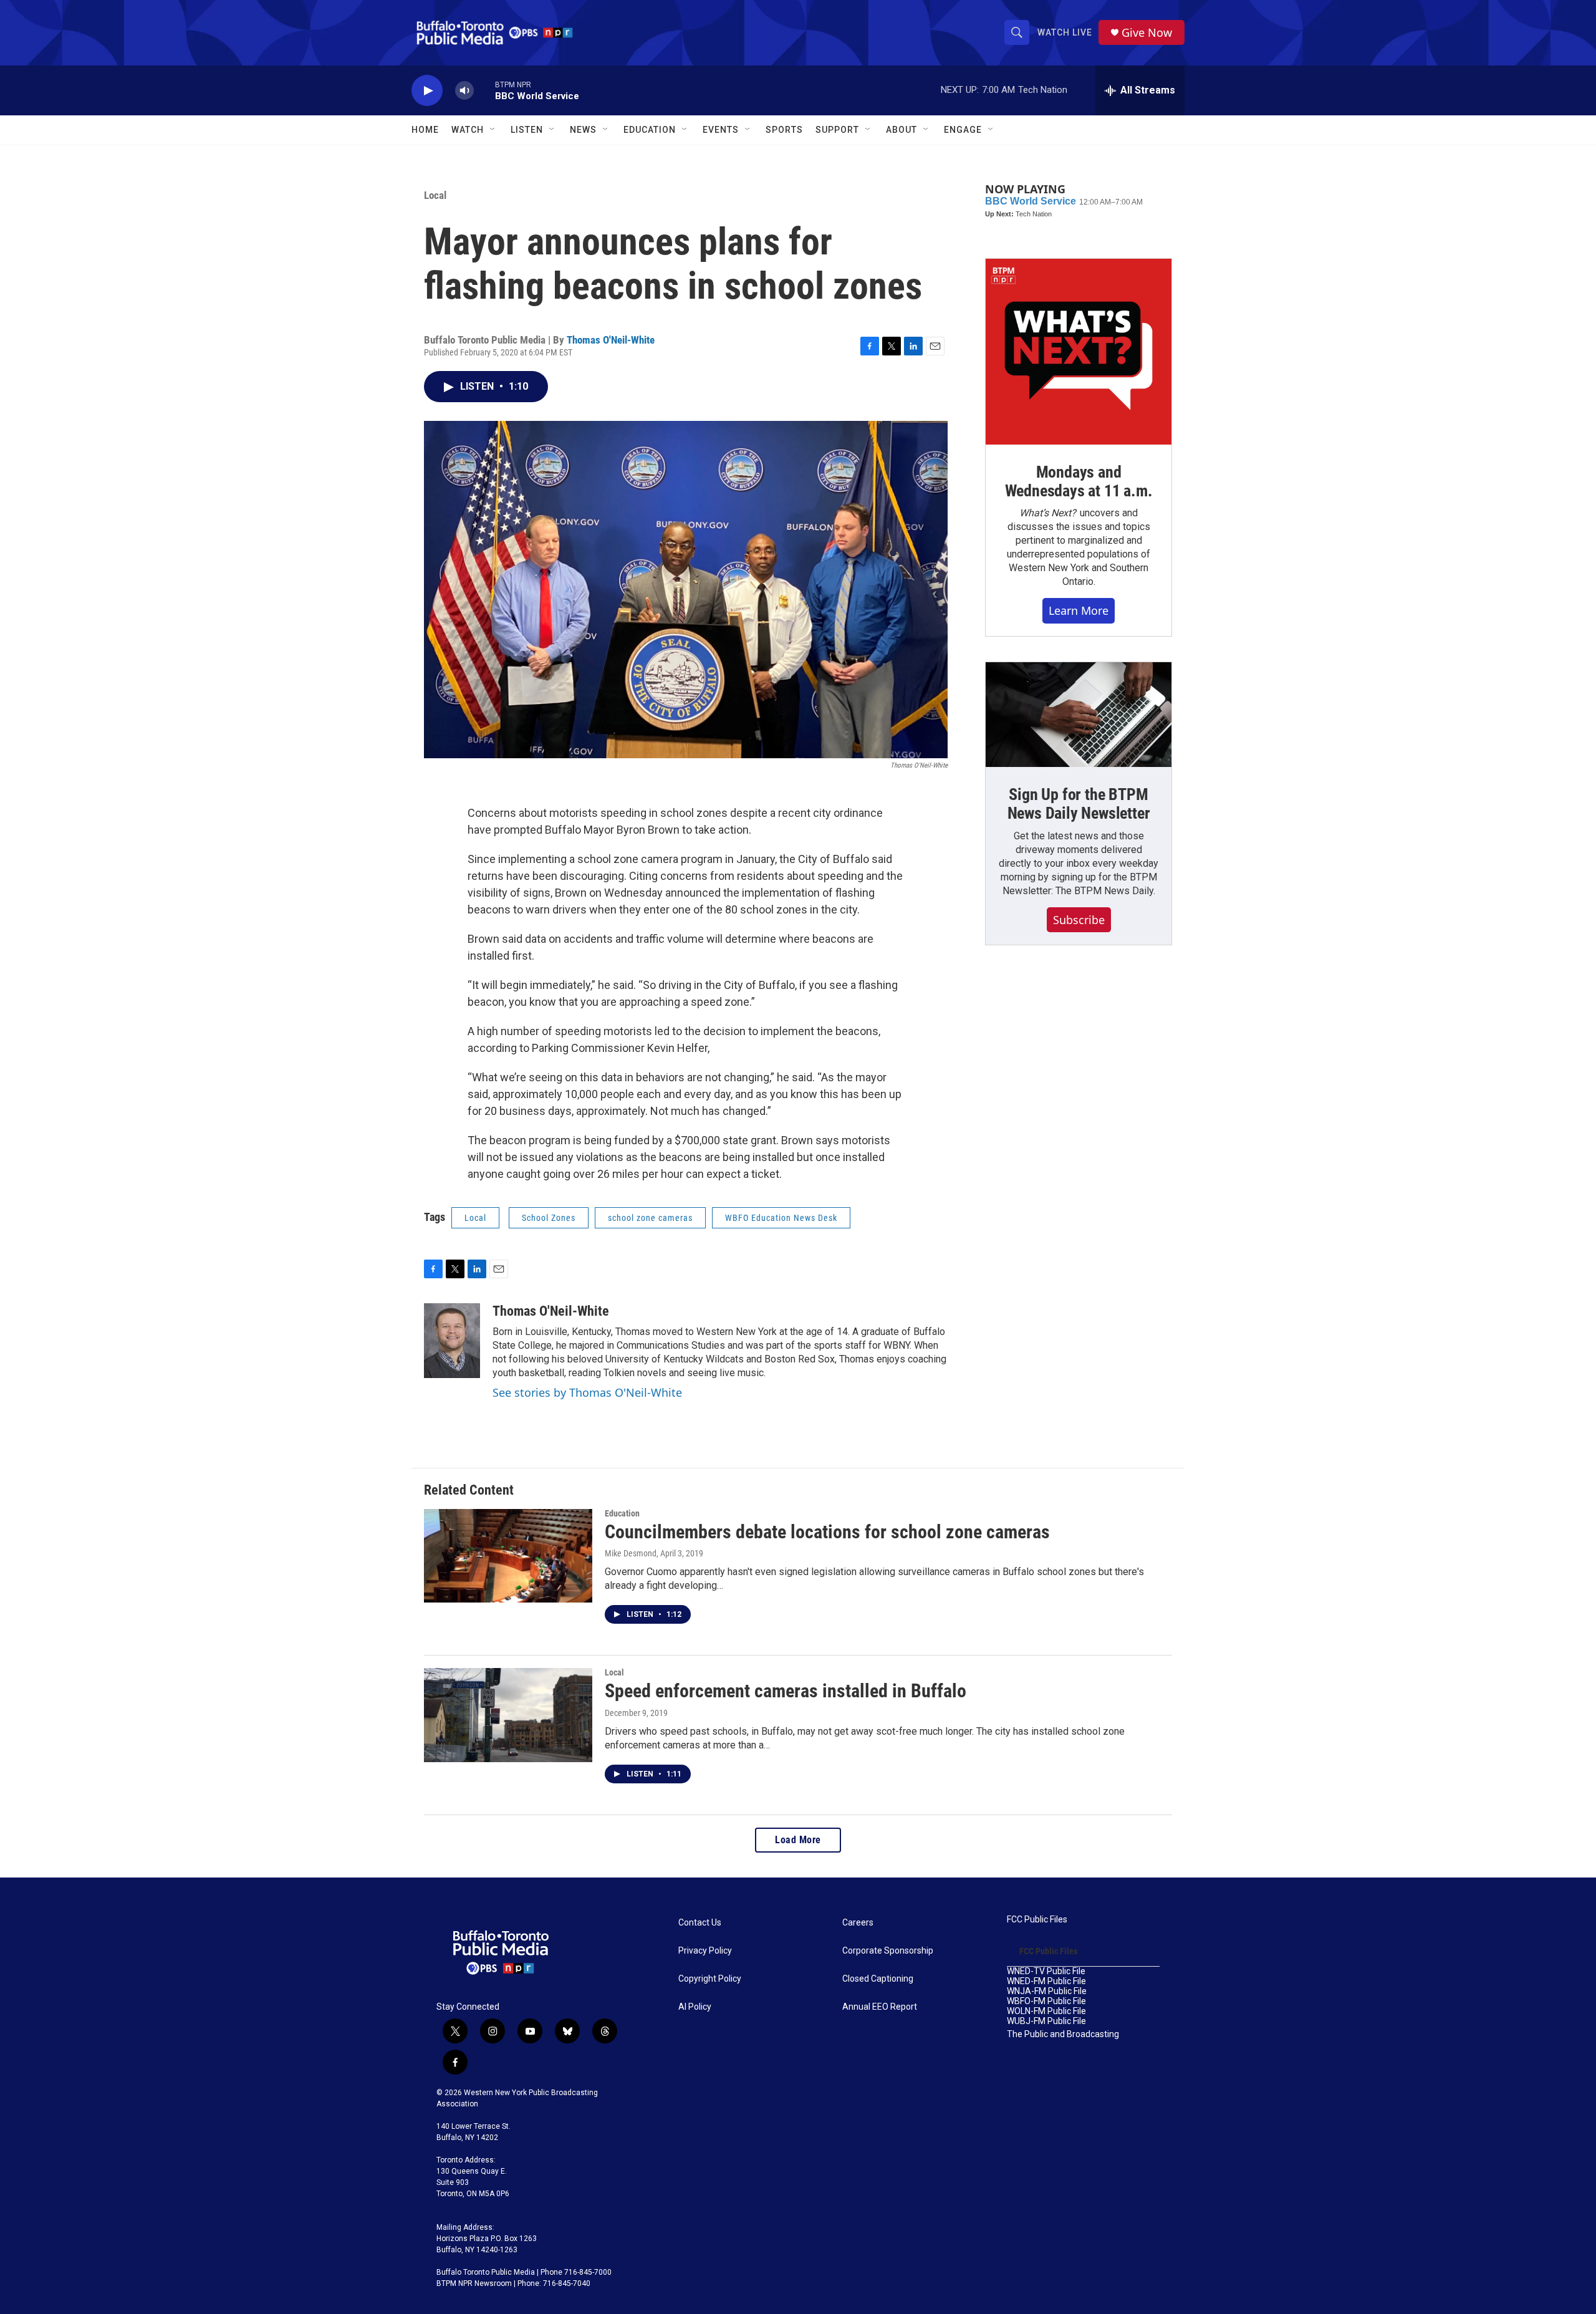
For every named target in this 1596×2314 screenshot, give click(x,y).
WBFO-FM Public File (1046, 2001)
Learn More (1079, 610)
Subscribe (1079, 920)
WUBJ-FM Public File (1046, 2021)
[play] (427, 91)
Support (837, 130)
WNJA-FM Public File (1047, 1991)
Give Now (1147, 33)
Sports (784, 130)
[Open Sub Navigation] (493, 130)
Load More (798, 1840)
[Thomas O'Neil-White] (452, 1341)
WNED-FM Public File (1046, 1981)
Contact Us (700, 1923)
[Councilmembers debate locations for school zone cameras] (508, 1556)
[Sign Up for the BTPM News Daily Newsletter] (1079, 715)
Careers (858, 1923)
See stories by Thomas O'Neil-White (587, 1392)
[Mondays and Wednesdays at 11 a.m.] (1079, 352)
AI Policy (695, 2007)
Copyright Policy (710, 1979)
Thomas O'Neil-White (611, 340)
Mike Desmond (631, 1553)
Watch (468, 130)
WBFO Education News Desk (781, 1218)
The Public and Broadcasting (1063, 2034)
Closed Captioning (878, 1979)
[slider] (484, 90)
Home (425, 130)
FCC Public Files (1037, 1920)
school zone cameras (650, 1218)
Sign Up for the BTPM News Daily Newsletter (1079, 804)
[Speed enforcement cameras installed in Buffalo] (508, 1715)
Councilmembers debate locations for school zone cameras (827, 1532)
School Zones (549, 1218)
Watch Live (1065, 32)
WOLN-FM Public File (1046, 2011)
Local (435, 195)
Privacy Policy (705, 1951)
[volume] (464, 91)
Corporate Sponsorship (888, 1951)
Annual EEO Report (880, 2007)
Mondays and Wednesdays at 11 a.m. (1079, 481)
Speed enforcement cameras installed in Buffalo (786, 1691)
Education (622, 1513)
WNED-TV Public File (1046, 1971)
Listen (527, 130)
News (583, 130)
